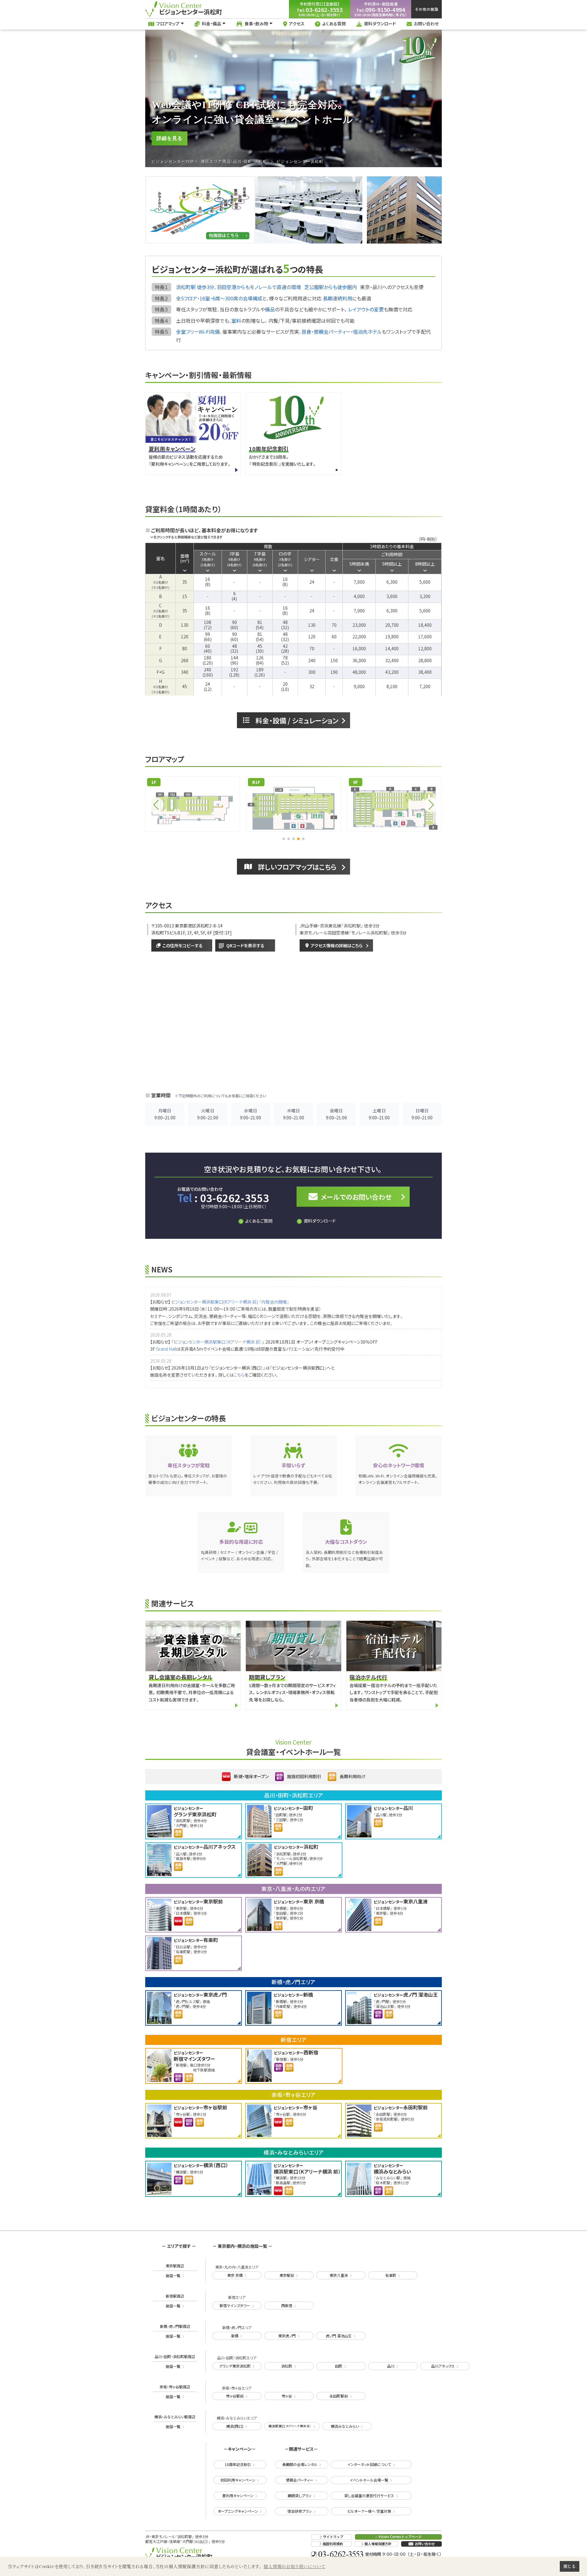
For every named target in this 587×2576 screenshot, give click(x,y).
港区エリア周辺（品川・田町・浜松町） (235, 162)
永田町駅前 (339, 2396)
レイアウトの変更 (366, 310)
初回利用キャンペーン (238, 2480)
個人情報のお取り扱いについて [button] (294, 2566)
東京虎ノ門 (287, 2336)
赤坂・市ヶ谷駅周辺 (175, 2392)
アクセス (297, 24)
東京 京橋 (235, 2275)
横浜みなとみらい (345, 2426)
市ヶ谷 (287, 2396)
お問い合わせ (426, 24)
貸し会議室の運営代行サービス (369, 2495)
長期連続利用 (338, 298)
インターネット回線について (369, 2464)
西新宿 (287, 2305)
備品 (270, 310)
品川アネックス (443, 2366)
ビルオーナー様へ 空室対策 (369, 2511)
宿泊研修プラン (300, 2511)
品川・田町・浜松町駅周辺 (175, 2361)
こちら (239, 1375)
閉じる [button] (569, 2566)
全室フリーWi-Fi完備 (198, 332)
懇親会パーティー (332, 332)
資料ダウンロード (380, 24)
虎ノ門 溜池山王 (339, 2336)
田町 (339, 2366)
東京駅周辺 (175, 2271)
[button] (284, 839)
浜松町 (287, 2366)
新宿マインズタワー (235, 2305)
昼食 (306, 332)
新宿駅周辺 (175, 2301)
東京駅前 (287, 2275)
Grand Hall (166, 1349)
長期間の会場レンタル (300, 2464)
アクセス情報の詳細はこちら (337, 945)
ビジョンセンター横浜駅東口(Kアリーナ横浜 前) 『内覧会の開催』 (230, 1302)
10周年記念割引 (238, 2464)
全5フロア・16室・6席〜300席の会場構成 (219, 298)
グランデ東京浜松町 (235, 2366)
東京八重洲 (339, 2275)
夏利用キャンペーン (238, 2495)
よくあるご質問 (259, 1221)
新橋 (235, 2336)
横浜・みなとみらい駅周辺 (175, 2422)
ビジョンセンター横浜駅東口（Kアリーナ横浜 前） (218, 1342)
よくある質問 (334, 24)
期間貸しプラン (300, 2495)
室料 (236, 321)
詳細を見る (170, 138)
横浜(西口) (235, 2426)
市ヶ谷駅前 (235, 2396)
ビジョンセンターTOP (173, 162)
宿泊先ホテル (367, 332)
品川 (391, 2366)
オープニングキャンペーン (238, 2511)
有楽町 (391, 2275)
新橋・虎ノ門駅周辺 (175, 2331)
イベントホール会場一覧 (369, 2480)
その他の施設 (427, 9)
